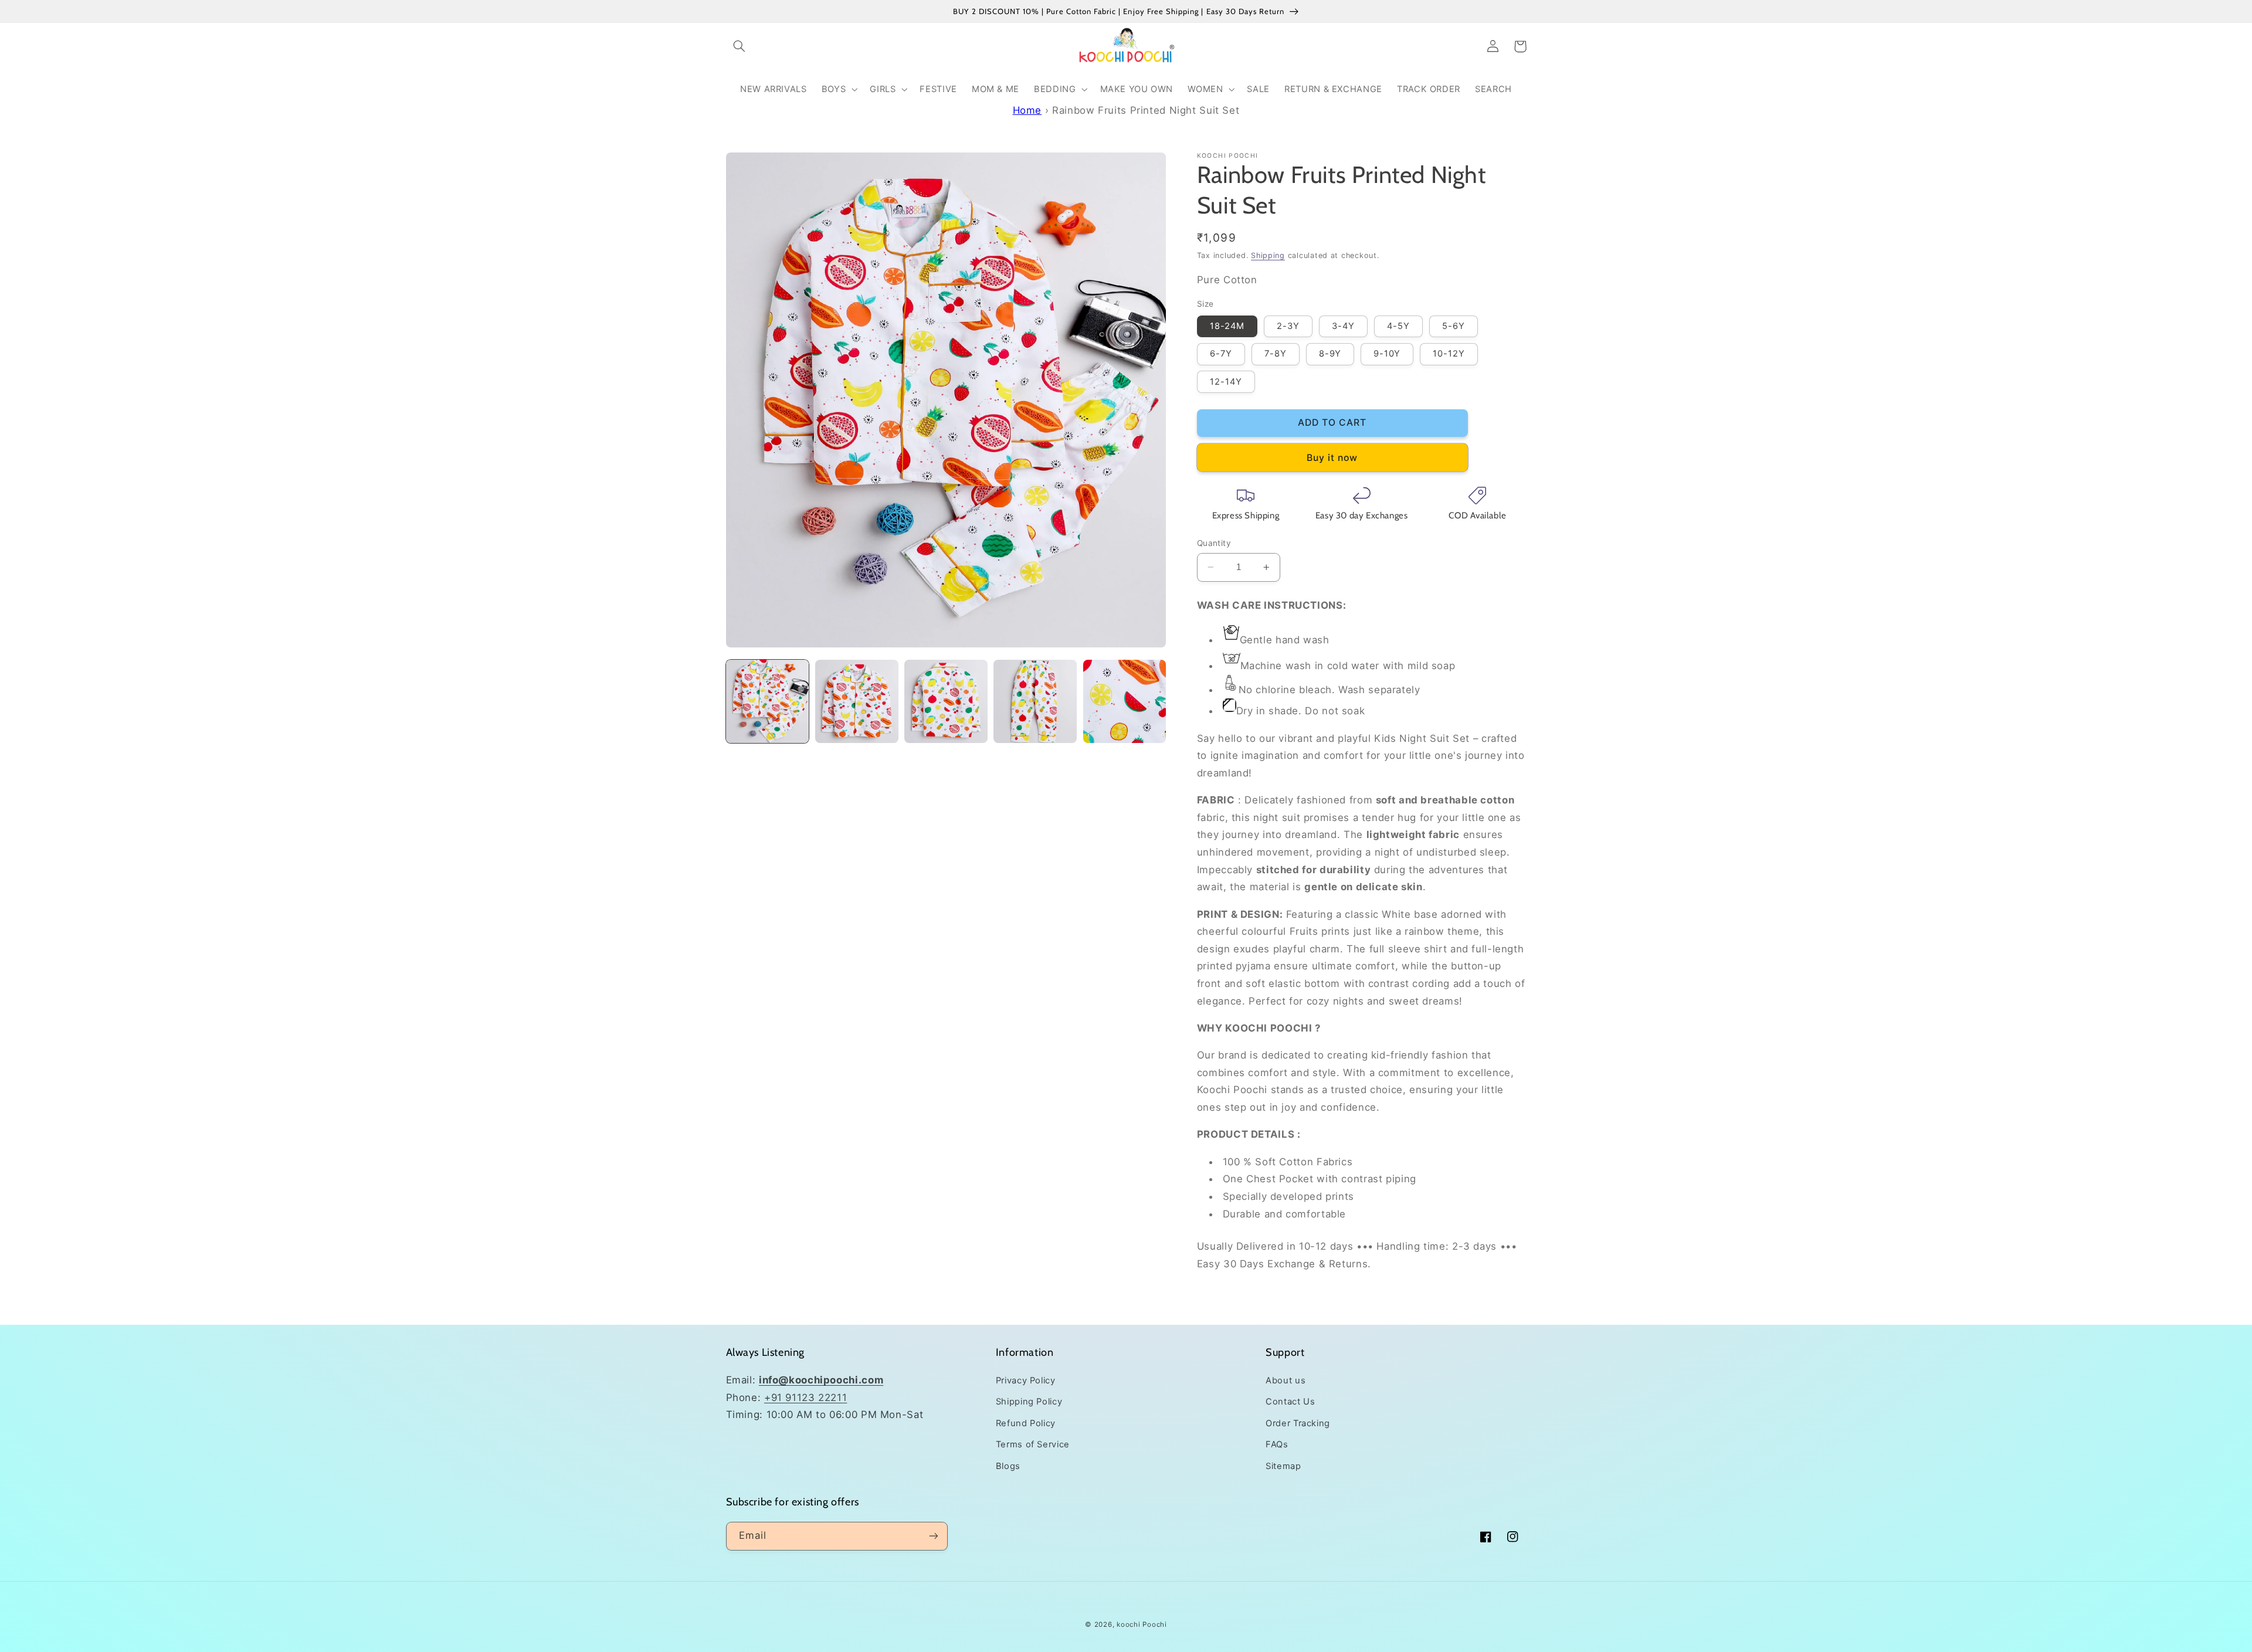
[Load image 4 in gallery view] (1035, 701)
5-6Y (1454, 326)
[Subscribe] (933, 1536)
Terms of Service (1033, 1444)
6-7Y (1221, 354)
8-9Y (1330, 354)
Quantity (1214, 543)
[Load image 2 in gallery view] (857, 701)
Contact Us (1290, 1402)
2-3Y (1288, 326)
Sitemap (1283, 1466)
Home (1027, 110)
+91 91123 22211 (806, 1397)
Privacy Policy (1026, 1380)
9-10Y (1387, 354)
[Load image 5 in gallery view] (1125, 701)
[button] (740, 46)
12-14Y (1226, 382)
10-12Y (1449, 354)
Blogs (1008, 1466)
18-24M (1227, 326)
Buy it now (1332, 458)
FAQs (1277, 1444)
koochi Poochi (1142, 1624)
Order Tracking (1298, 1423)
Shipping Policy (1029, 1402)
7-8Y (1276, 354)
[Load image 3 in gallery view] (946, 701)
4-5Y (1398, 326)
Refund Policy (1026, 1423)
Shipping (1268, 255)
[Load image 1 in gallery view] (768, 701)
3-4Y (1343, 326)
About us (1286, 1380)
